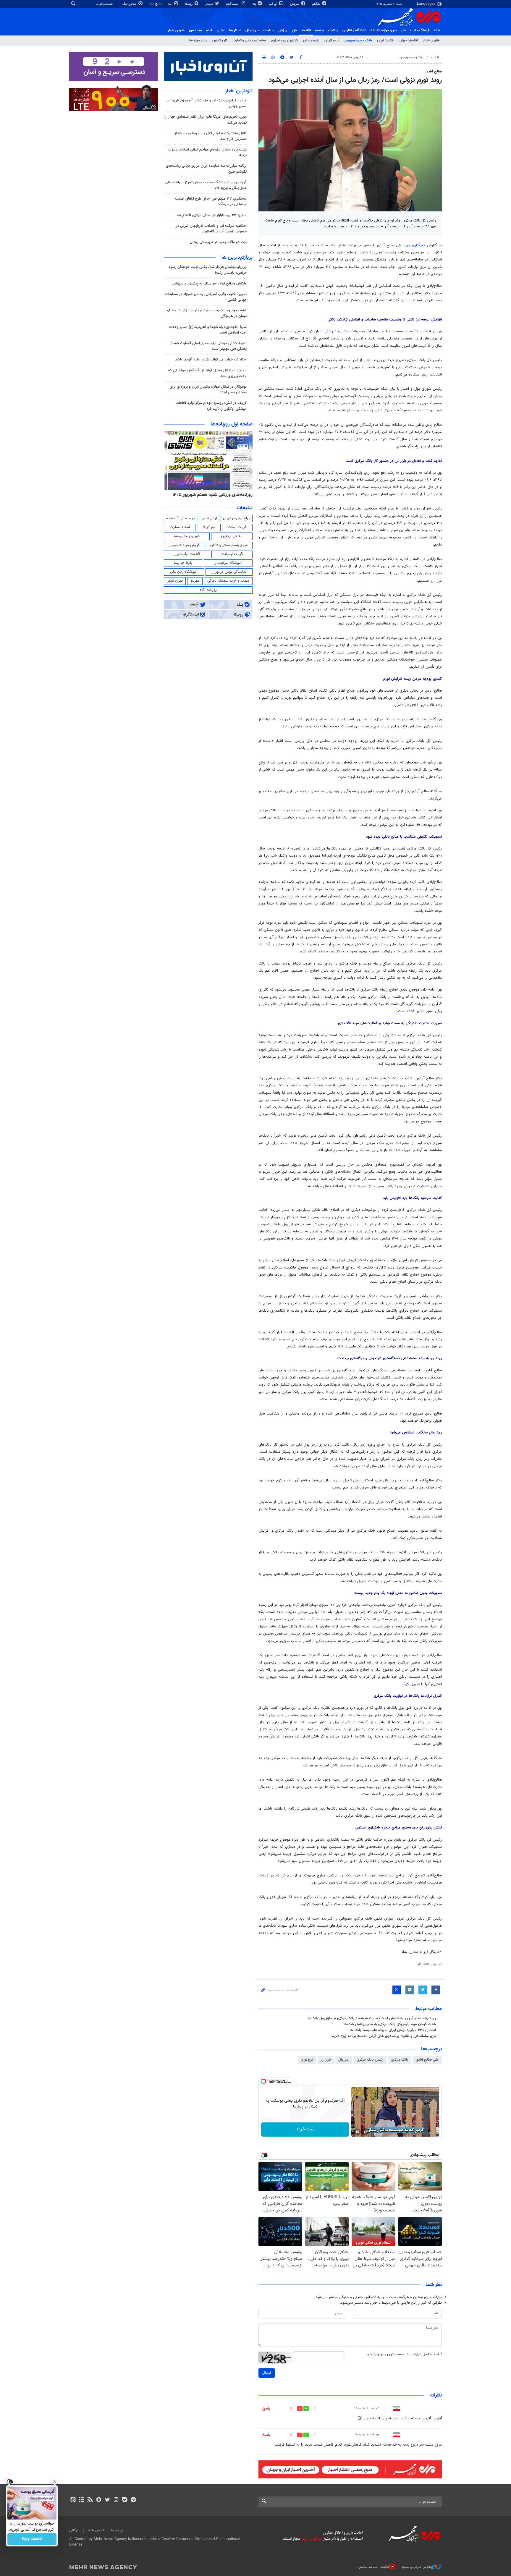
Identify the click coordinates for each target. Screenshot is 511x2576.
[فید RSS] (90, 2500)
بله (255, 4)
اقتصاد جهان (409, 41)
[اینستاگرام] (116, 2500)
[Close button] (55, 2482)
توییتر (210, 4)
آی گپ (274, 4)
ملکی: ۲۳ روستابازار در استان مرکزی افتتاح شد (211, 215)
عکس (221, 30)
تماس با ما (96, 2530)
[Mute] (366, 2132)
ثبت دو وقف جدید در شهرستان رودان (218, 242)
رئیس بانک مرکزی (370, 2060)
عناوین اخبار (431, 41)
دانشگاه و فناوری (354, 30)
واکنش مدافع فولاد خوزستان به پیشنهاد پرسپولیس (208, 284)
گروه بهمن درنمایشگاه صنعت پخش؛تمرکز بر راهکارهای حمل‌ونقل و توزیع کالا (206, 185)
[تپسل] (263, 2081)
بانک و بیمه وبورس (358, 41)
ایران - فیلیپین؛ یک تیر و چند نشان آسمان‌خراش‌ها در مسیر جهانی (206, 103)
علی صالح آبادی (427, 2060)
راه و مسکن (311, 41)
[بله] (125, 2500)
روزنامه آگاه (208, 590)
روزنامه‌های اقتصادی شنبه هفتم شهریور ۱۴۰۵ (211, 495)
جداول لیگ (130, 4)
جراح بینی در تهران (237, 518)
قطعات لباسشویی (187, 554)
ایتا (171, 4)
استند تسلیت (180, 527)
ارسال (267, 2373)
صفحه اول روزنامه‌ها (232, 424)
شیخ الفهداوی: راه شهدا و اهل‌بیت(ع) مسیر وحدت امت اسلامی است (208, 330)
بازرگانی (75, 2530)
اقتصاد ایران (386, 41)
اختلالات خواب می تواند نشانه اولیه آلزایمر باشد (211, 360)
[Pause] (357, 2132)
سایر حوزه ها (198, 41)
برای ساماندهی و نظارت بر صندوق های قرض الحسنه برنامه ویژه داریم (384, 2036)
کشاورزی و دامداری (284, 41)
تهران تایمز (175, 581)
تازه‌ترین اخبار (239, 91)
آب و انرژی (332, 41)
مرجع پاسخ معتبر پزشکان (229, 545)
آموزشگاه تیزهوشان (228, 563)
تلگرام (317, 4)
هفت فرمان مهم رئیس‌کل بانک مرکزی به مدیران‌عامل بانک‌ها (390, 2024)
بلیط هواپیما (183, 563)
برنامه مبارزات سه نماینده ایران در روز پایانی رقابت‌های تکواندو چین (206, 169)
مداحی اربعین (232, 536)
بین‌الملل (252, 30)
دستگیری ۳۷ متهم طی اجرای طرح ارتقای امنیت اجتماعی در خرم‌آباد (211, 202)
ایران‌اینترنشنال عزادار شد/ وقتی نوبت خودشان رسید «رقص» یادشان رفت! (208, 270)
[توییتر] (107, 2500)
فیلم (209, 30)
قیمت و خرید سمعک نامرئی (228, 581)
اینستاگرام (233, 4)
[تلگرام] (133, 2500)
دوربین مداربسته (187, 536)
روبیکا (189, 4)
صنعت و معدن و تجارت (249, 41)
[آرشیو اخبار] (81, 2500)
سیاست (269, 30)
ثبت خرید (305, 2129)
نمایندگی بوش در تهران (229, 572)
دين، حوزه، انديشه (384, 30)
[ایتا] (73, 2500)
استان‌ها (235, 30)
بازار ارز (326, 2060)
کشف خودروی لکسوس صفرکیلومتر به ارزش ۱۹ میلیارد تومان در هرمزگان (206, 313)
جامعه (319, 30)
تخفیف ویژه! (32, 2539)
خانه (437, 30)
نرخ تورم (307, 2060)
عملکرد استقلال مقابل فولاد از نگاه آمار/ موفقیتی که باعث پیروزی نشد (207, 373)
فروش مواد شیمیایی (184, 545)
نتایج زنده (156, 4)
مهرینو (195, 581)
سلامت (333, 30)
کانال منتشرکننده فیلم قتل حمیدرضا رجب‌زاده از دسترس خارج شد (211, 136)
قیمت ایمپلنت (232, 554)
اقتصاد (306, 30)
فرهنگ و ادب (420, 30)
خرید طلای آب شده (181, 518)
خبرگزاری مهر (416, 245)
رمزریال (344, 2060)
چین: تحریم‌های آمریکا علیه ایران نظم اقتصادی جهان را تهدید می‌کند (206, 120)
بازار (294, 30)
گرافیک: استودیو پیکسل (374, 2567)
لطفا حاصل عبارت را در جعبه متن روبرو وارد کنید (404, 2354)
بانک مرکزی (400, 2060)
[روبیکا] (99, 2500)
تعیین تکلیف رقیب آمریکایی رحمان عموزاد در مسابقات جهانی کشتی (206, 297)
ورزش (283, 30)
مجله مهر (195, 30)
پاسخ (266, 2409)
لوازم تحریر (209, 518)
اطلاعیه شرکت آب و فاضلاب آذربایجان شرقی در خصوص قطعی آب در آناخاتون (211, 229)
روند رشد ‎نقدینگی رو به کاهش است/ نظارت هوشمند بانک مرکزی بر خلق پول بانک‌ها (372, 2018)
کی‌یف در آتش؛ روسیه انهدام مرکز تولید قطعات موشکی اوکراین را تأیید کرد (211, 406)
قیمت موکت (237, 527)
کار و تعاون (220, 41)
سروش (295, 4)
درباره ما (117, 2530)
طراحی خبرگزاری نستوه (416, 2567)
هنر (404, 30)
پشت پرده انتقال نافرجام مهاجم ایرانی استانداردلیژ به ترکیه (207, 152)
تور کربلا (209, 527)
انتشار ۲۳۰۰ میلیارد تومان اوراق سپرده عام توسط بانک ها (393, 2030)
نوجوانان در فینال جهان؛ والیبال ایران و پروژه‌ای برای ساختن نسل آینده (208, 390)
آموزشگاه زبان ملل (184, 572)
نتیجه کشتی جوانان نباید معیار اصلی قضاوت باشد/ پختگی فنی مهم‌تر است (208, 346)
